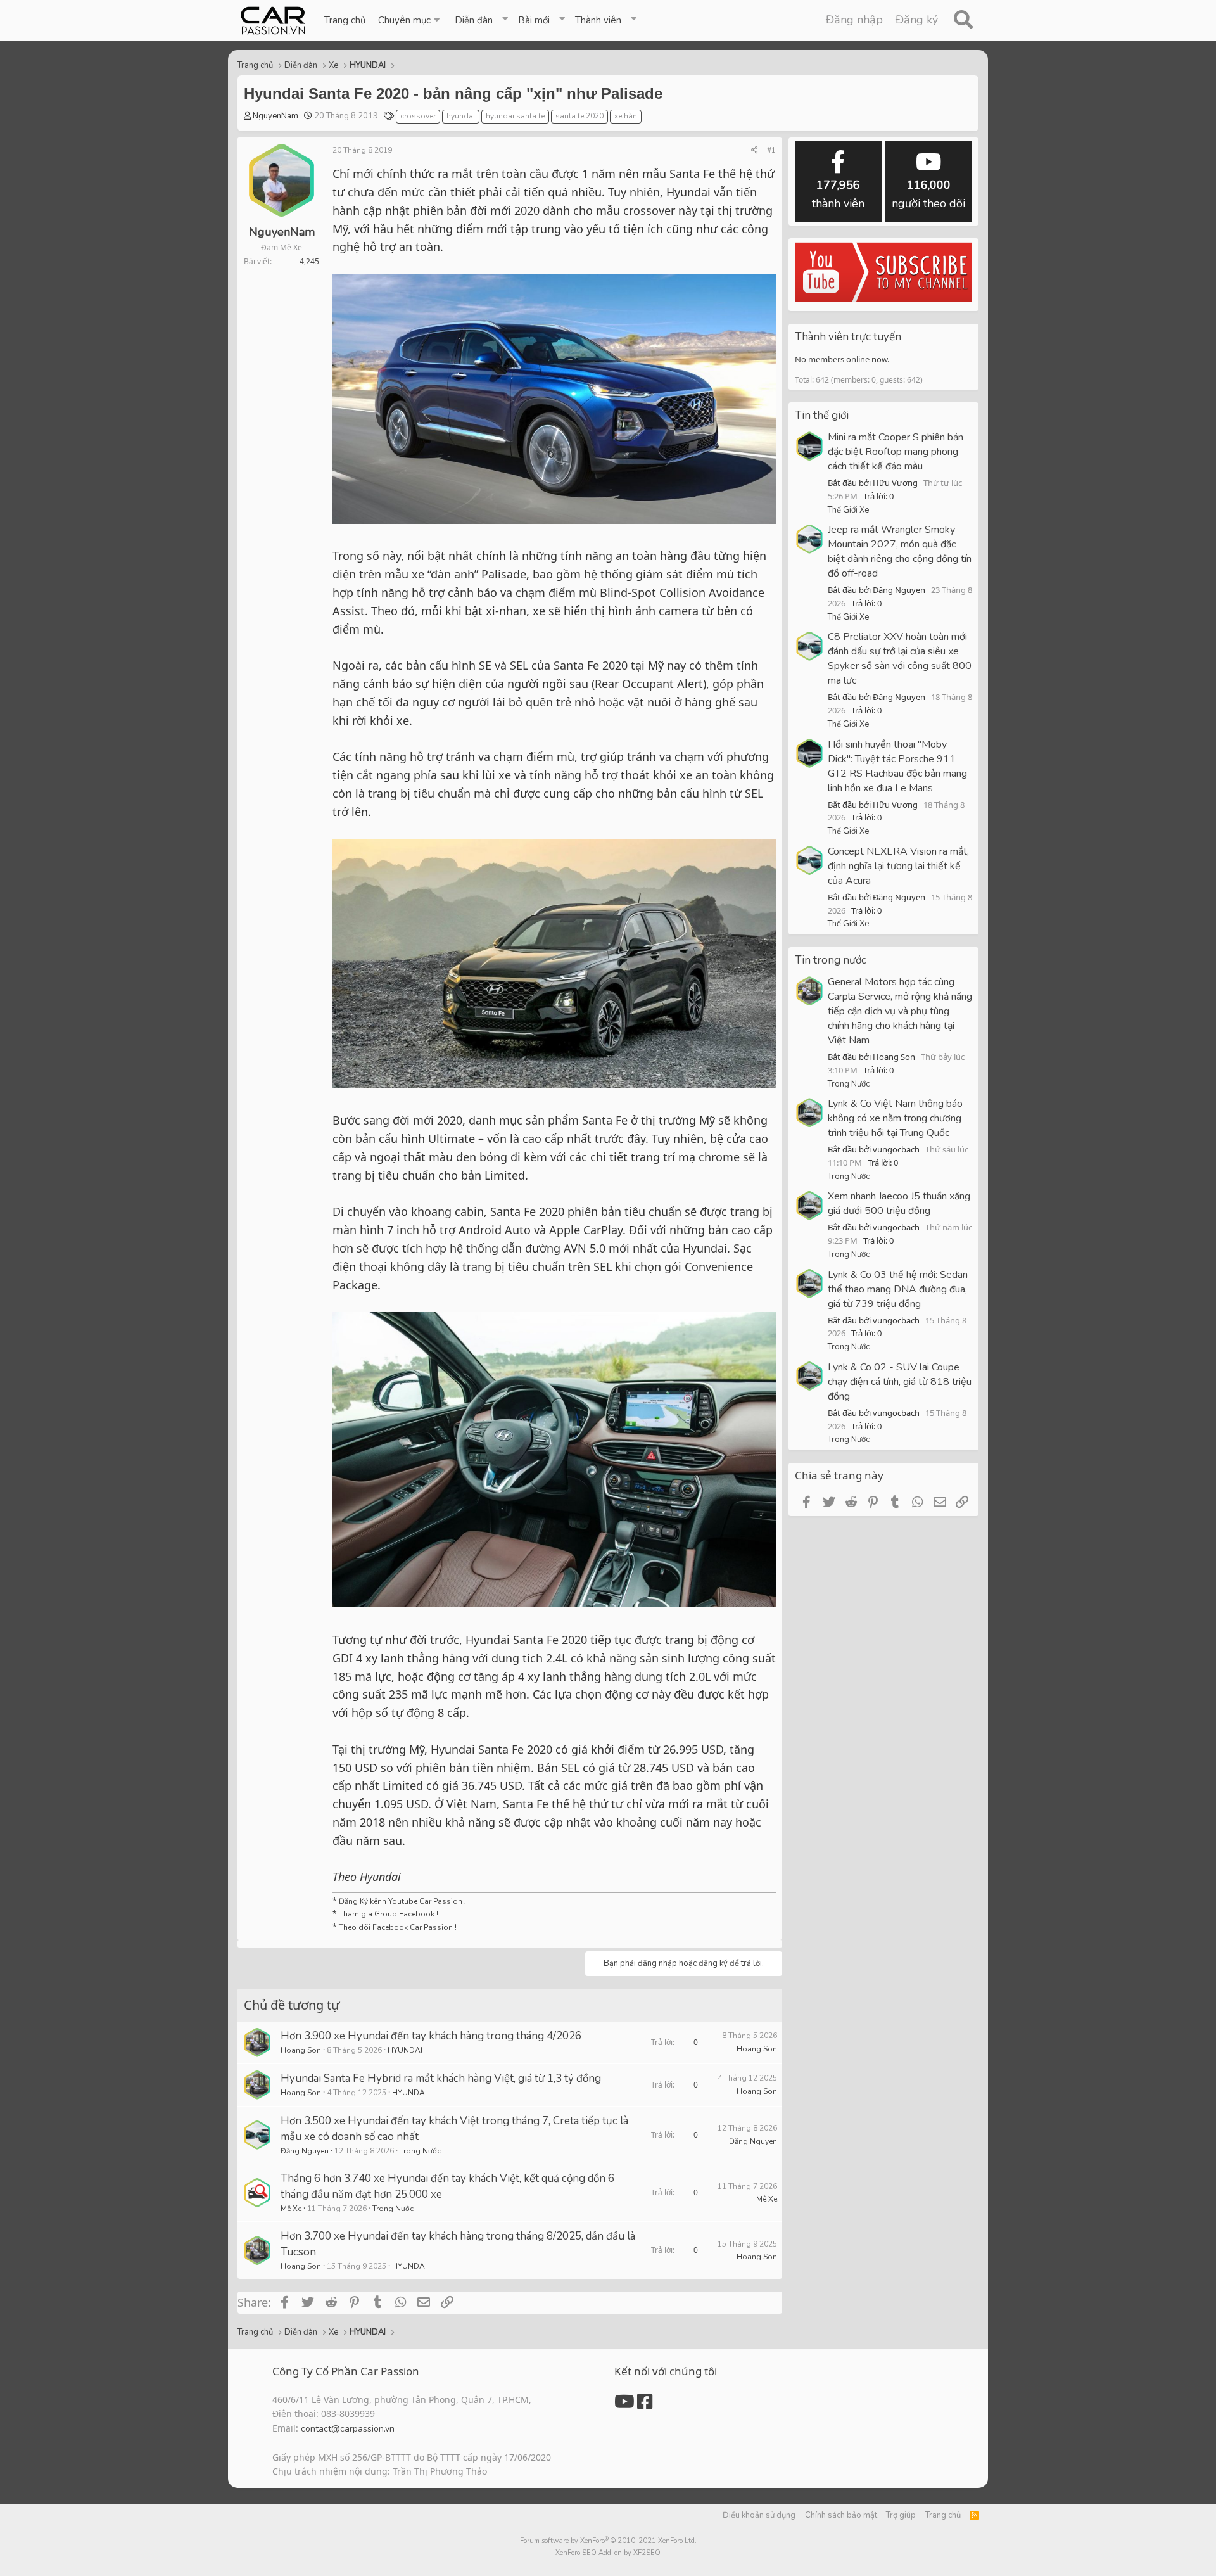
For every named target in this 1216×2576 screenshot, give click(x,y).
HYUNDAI (405, 2050)
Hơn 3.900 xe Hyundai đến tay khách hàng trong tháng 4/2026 (431, 2036)
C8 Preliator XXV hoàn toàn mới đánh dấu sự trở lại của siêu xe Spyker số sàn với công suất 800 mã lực (900, 659)
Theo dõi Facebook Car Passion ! (397, 1927)
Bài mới (534, 20)
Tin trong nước (831, 960)
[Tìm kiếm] (963, 20)
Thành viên (598, 20)
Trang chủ (345, 20)
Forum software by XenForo (608, 2541)
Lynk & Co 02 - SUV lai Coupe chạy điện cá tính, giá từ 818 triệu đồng (900, 1382)
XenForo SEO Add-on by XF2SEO (608, 2553)
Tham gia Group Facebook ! (388, 1914)
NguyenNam (275, 116)
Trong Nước (420, 2151)
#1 (771, 150)
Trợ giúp (901, 2515)
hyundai (461, 116)
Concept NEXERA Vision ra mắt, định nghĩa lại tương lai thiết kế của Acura (898, 866)
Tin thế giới (822, 415)
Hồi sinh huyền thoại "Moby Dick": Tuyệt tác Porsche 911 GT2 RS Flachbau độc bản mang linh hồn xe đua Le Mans (897, 766)
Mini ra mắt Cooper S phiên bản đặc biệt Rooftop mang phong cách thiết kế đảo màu (896, 452)
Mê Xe (291, 2209)
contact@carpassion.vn (348, 2429)
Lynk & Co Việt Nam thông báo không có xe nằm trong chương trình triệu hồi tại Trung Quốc (895, 1118)
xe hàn (626, 116)
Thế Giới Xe (848, 510)
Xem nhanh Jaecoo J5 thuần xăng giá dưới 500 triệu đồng (899, 1203)
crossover (418, 116)
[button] (410, 20)
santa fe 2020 (579, 116)
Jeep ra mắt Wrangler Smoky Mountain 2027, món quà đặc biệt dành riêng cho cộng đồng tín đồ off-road (900, 552)
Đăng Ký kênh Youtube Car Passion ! (402, 1901)
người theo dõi (928, 194)
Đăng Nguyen (305, 2151)
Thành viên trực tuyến (848, 337)
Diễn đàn (474, 20)
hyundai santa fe (515, 116)
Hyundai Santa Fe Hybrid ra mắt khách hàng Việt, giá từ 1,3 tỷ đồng (441, 2078)
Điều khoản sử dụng (759, 2515)
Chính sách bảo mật (841, 2515)
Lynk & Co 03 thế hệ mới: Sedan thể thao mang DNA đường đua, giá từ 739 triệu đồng (898, 1289)
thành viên (838, 194)
